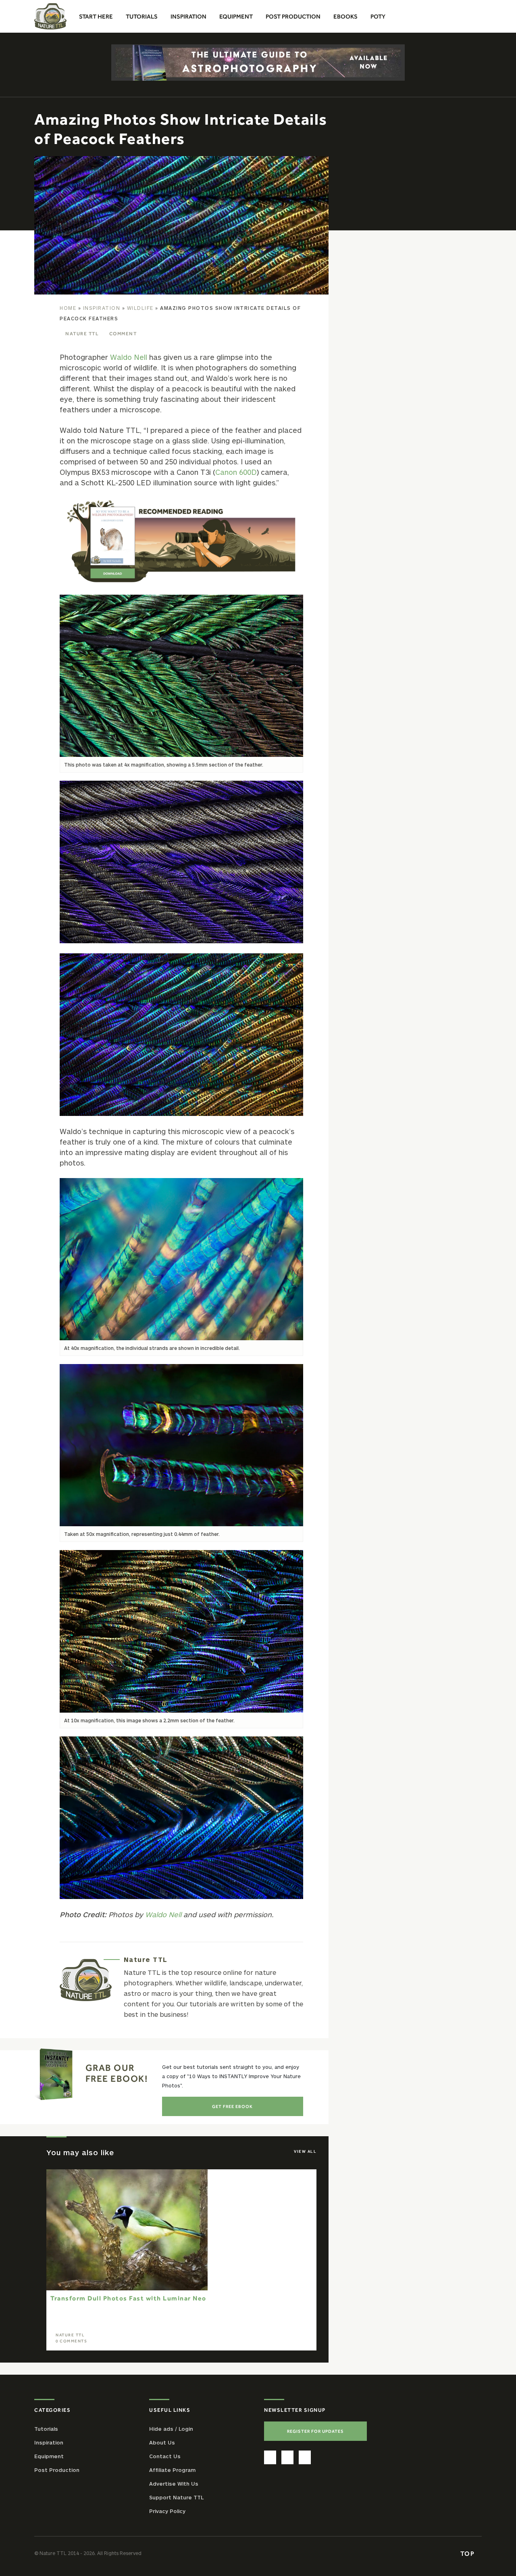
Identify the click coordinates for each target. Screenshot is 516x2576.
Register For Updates (315, 2431)
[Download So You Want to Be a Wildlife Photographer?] (181, 541)
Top (468, 2553)
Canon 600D (236, 472)
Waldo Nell (129, 357)
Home (68, 308)
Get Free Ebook (232, 2106)
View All (305, 2151)
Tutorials (46, 2428)
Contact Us (165, 2456)
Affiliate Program (172, 2469)
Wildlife (140, 308)
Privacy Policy (167, 2511)
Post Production (57, 2469)
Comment (123, 334)
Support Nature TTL (176, 2497)
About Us (162, 2442)
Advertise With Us (174, 2483)
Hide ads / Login (171, 2428)
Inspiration (102, 308)
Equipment (49, 2456)
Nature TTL (82, 334)
